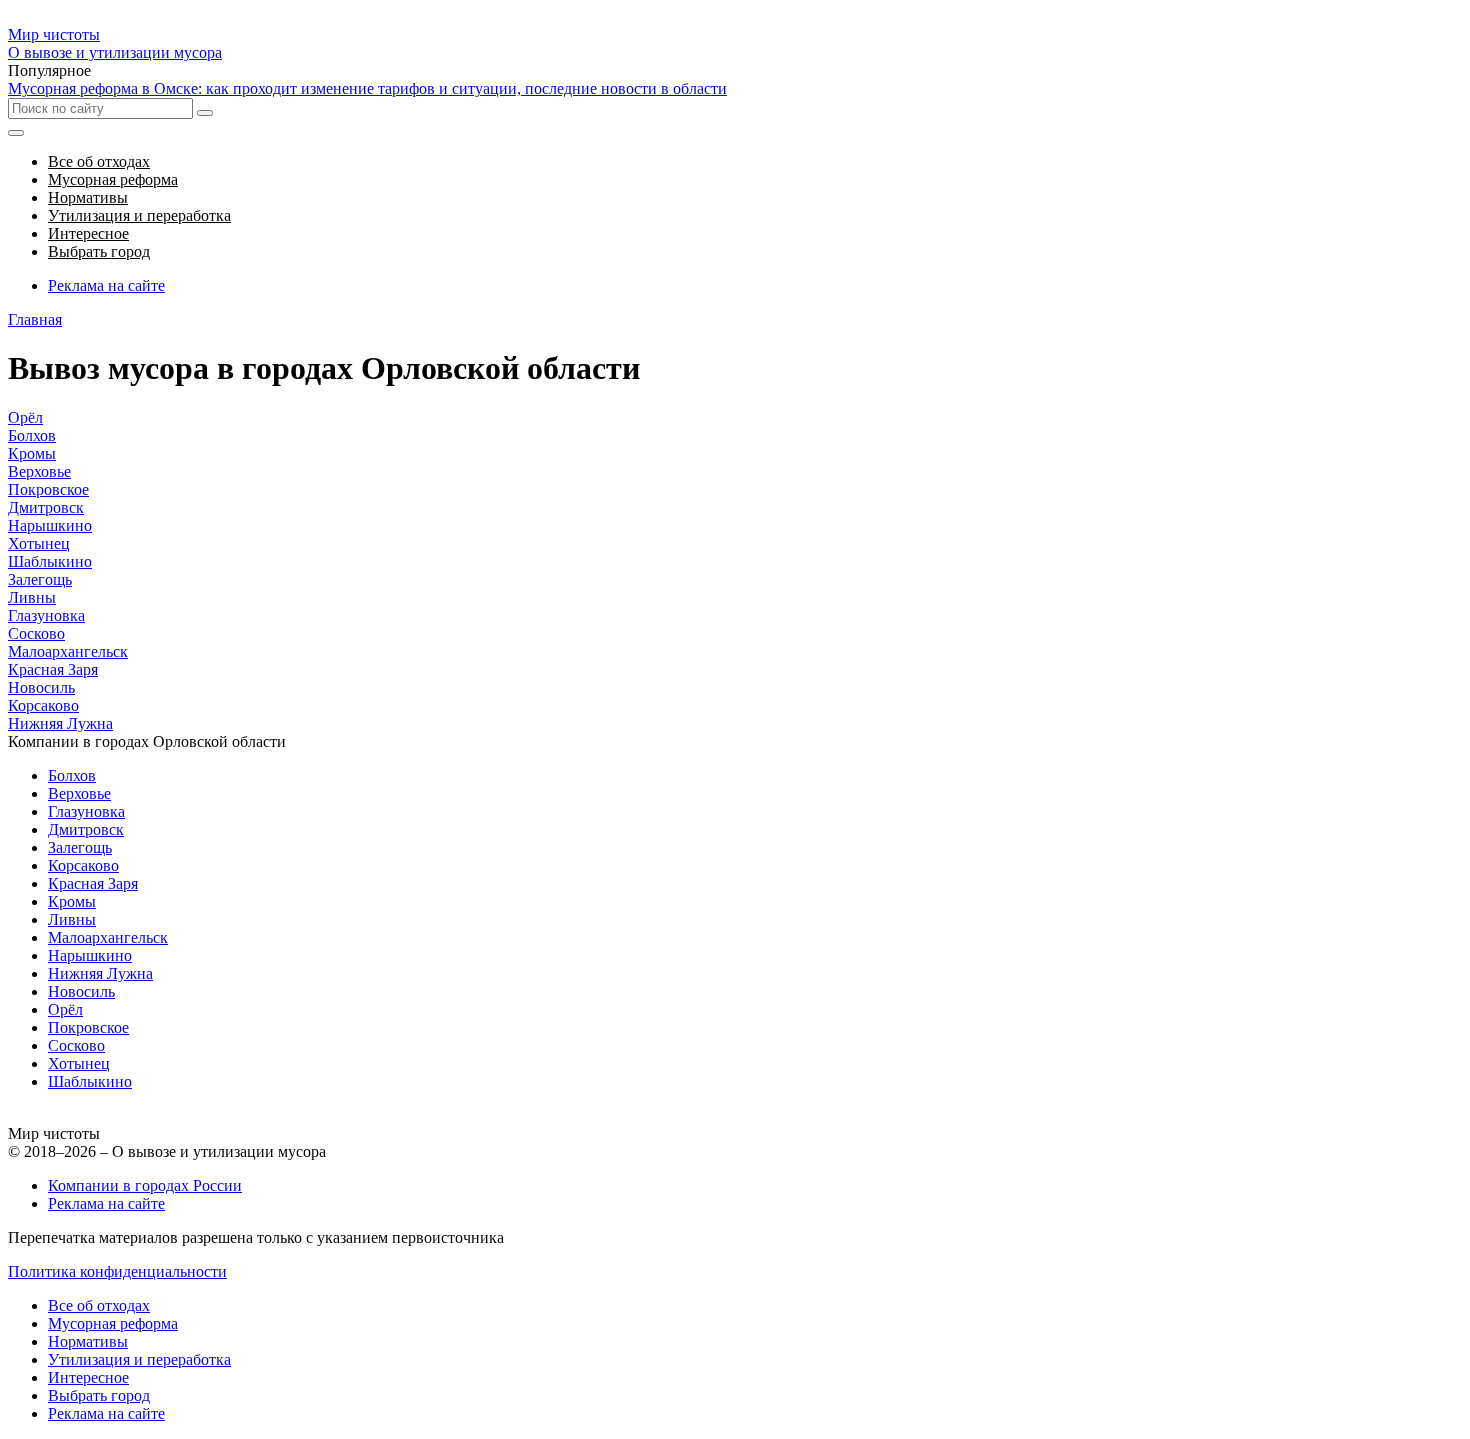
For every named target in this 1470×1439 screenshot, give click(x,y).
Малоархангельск (68, 651)
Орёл (25, 417)
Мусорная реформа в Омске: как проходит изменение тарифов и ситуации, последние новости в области (367, 88)
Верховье (39, 471)
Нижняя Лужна (60, 723)
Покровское (48, 489)
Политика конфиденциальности (117, 1271)
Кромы (32, 453)
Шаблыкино (50, 561)
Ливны (32, 597)
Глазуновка (46, 615)
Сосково (36, 633)
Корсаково (43, 705)
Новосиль (41, 687)
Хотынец (39, 543)
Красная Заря (53, 669)
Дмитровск (46, 507)
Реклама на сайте (106, 285)
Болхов (32, 435)
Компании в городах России (145, 1185)
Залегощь (40, 579)
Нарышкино (50, 525)
